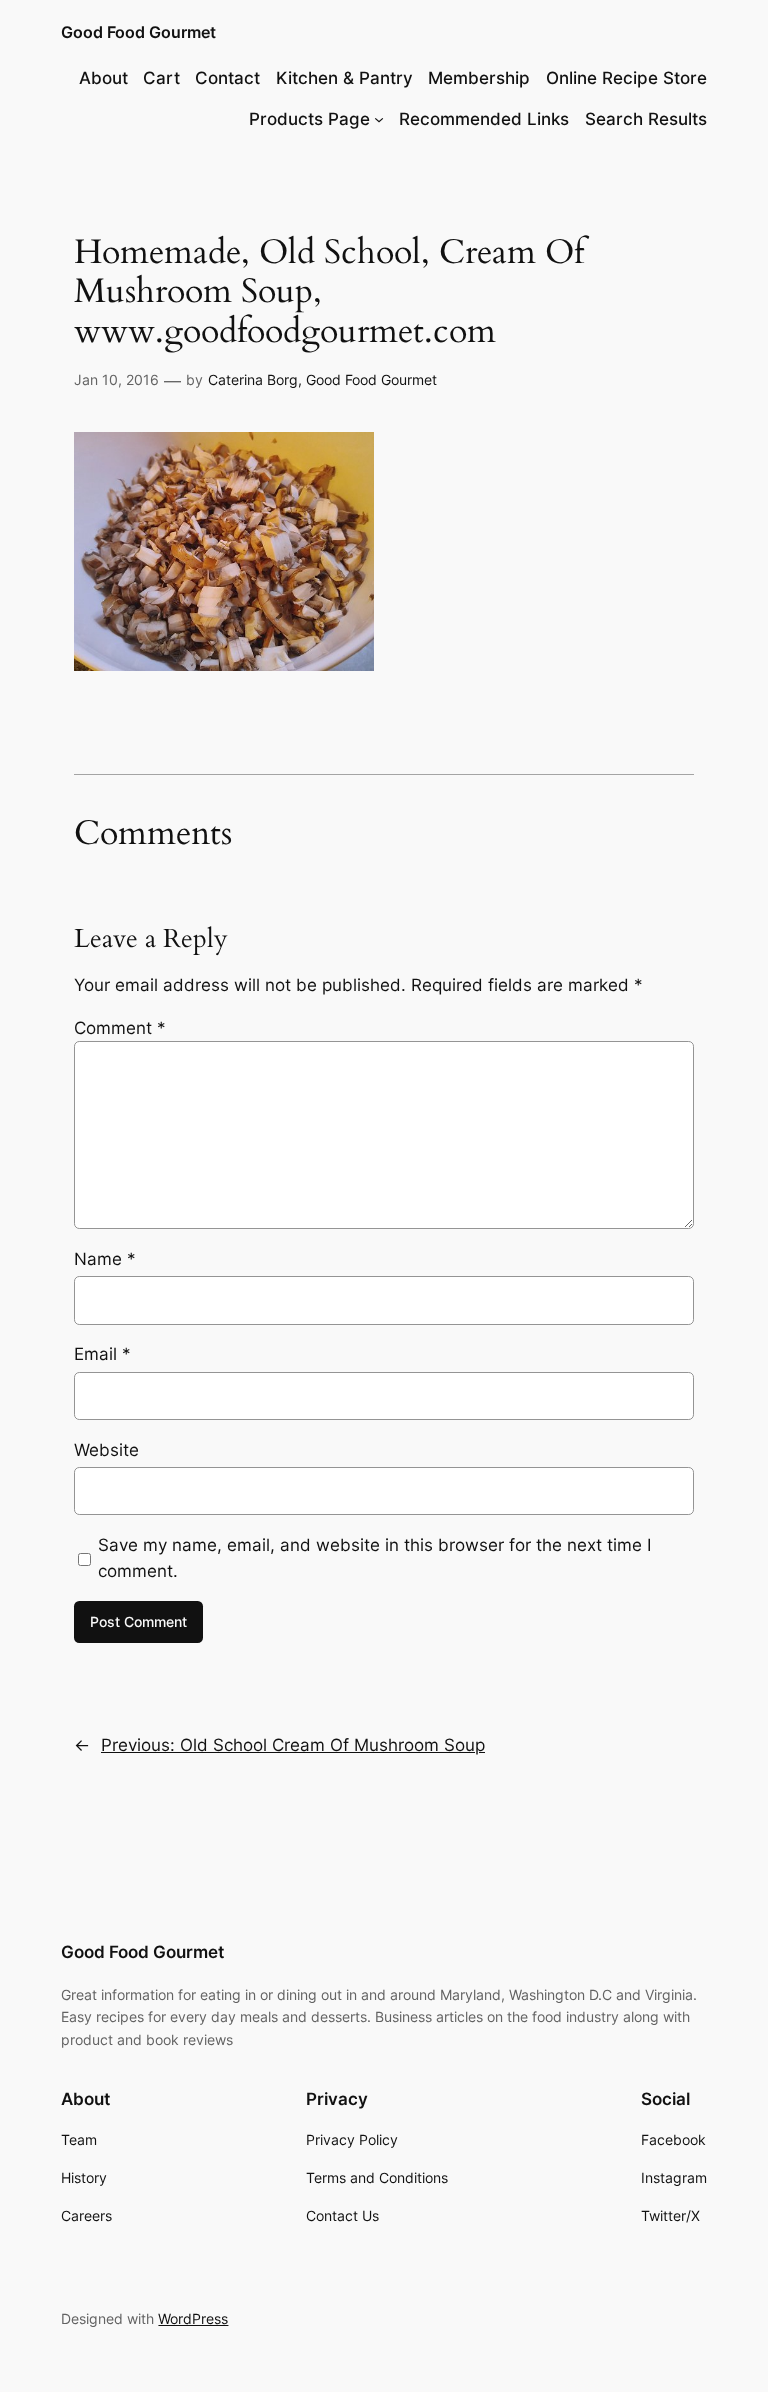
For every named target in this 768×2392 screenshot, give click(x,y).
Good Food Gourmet (138, 32)
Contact (227, 78)
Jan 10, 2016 (116, 379)
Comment (120, 1028)
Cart (161, 78)
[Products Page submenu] (379, 119)
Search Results (646, 119)
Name (105, 1259)
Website (106, 1450)
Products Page (309, 119)
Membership (479, 78)
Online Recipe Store (626, 78)
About (103, 78)
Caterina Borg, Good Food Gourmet (322, 379)
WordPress (193, 2318)
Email (102, 1354)
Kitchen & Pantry (344, 78)
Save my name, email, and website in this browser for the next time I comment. (374, 1558)
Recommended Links (484, 119)
